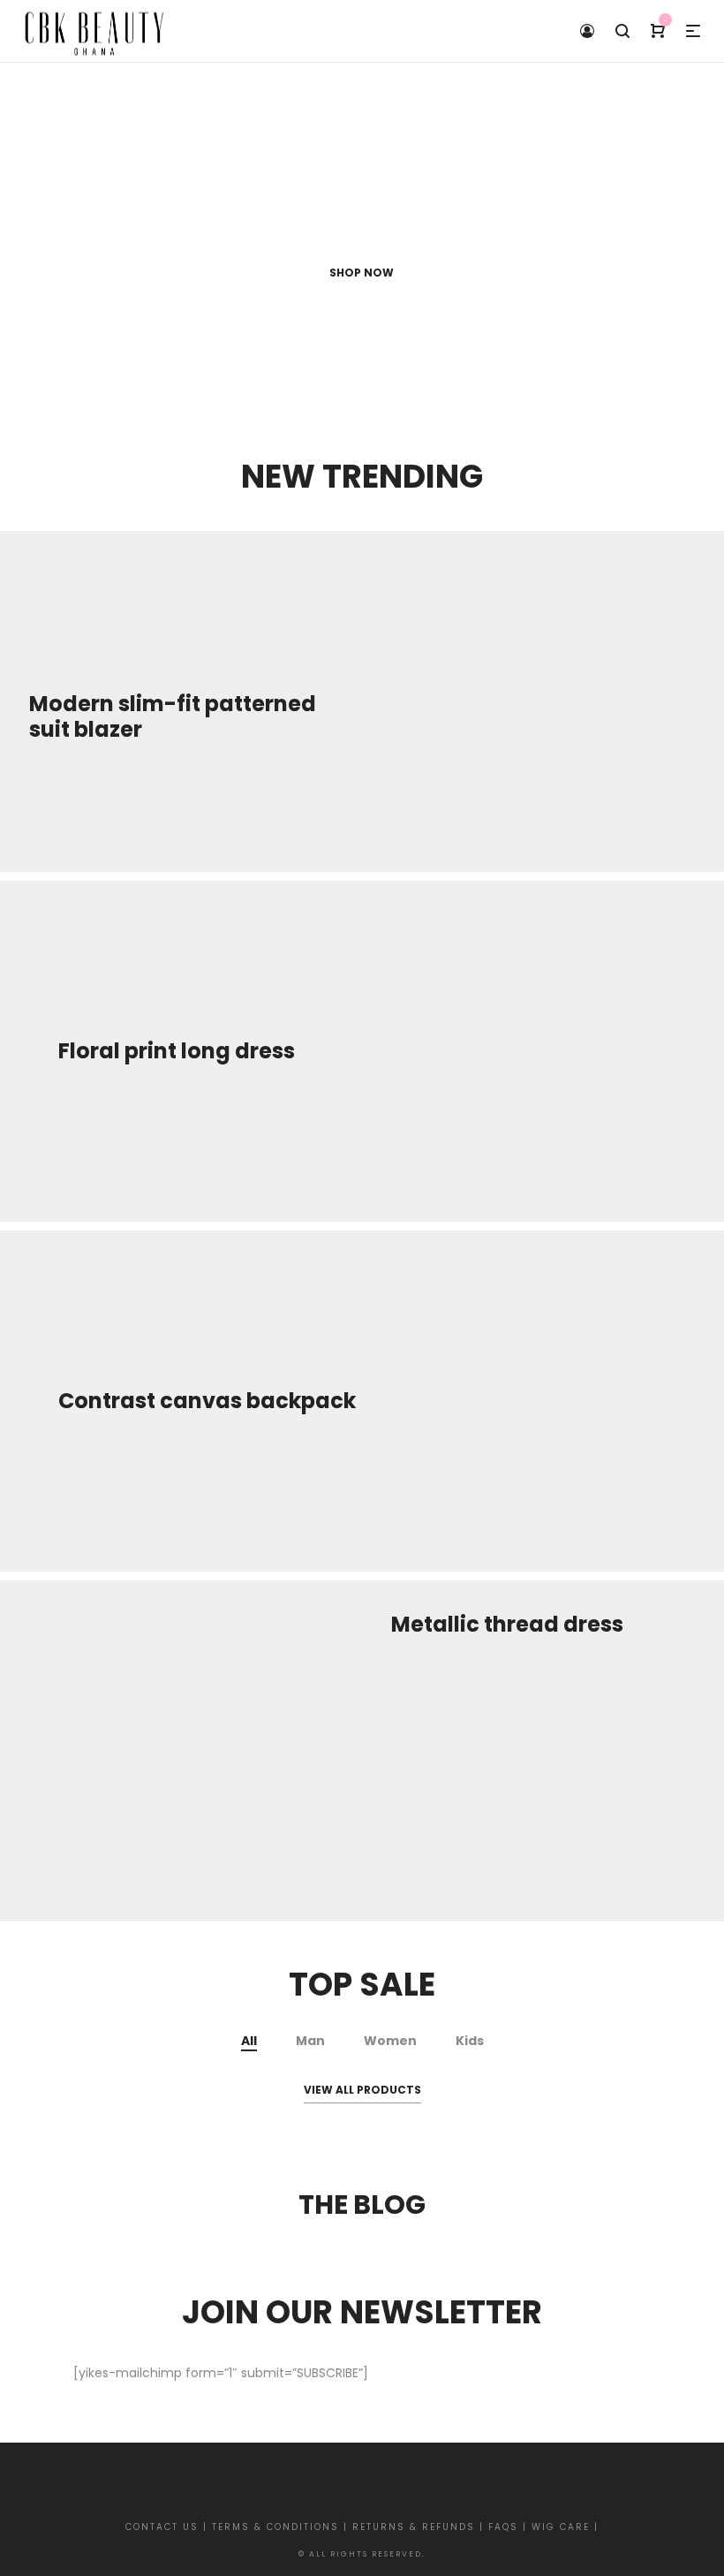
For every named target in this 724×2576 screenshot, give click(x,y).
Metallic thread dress (507, 1624)
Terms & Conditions (278, 2527)
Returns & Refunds (416, 2527)
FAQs (503, 2527)
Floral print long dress (177, 1051)
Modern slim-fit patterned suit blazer (173, 716)
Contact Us (164, 2527)
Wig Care (561, 2527)
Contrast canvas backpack (207, 1401)
